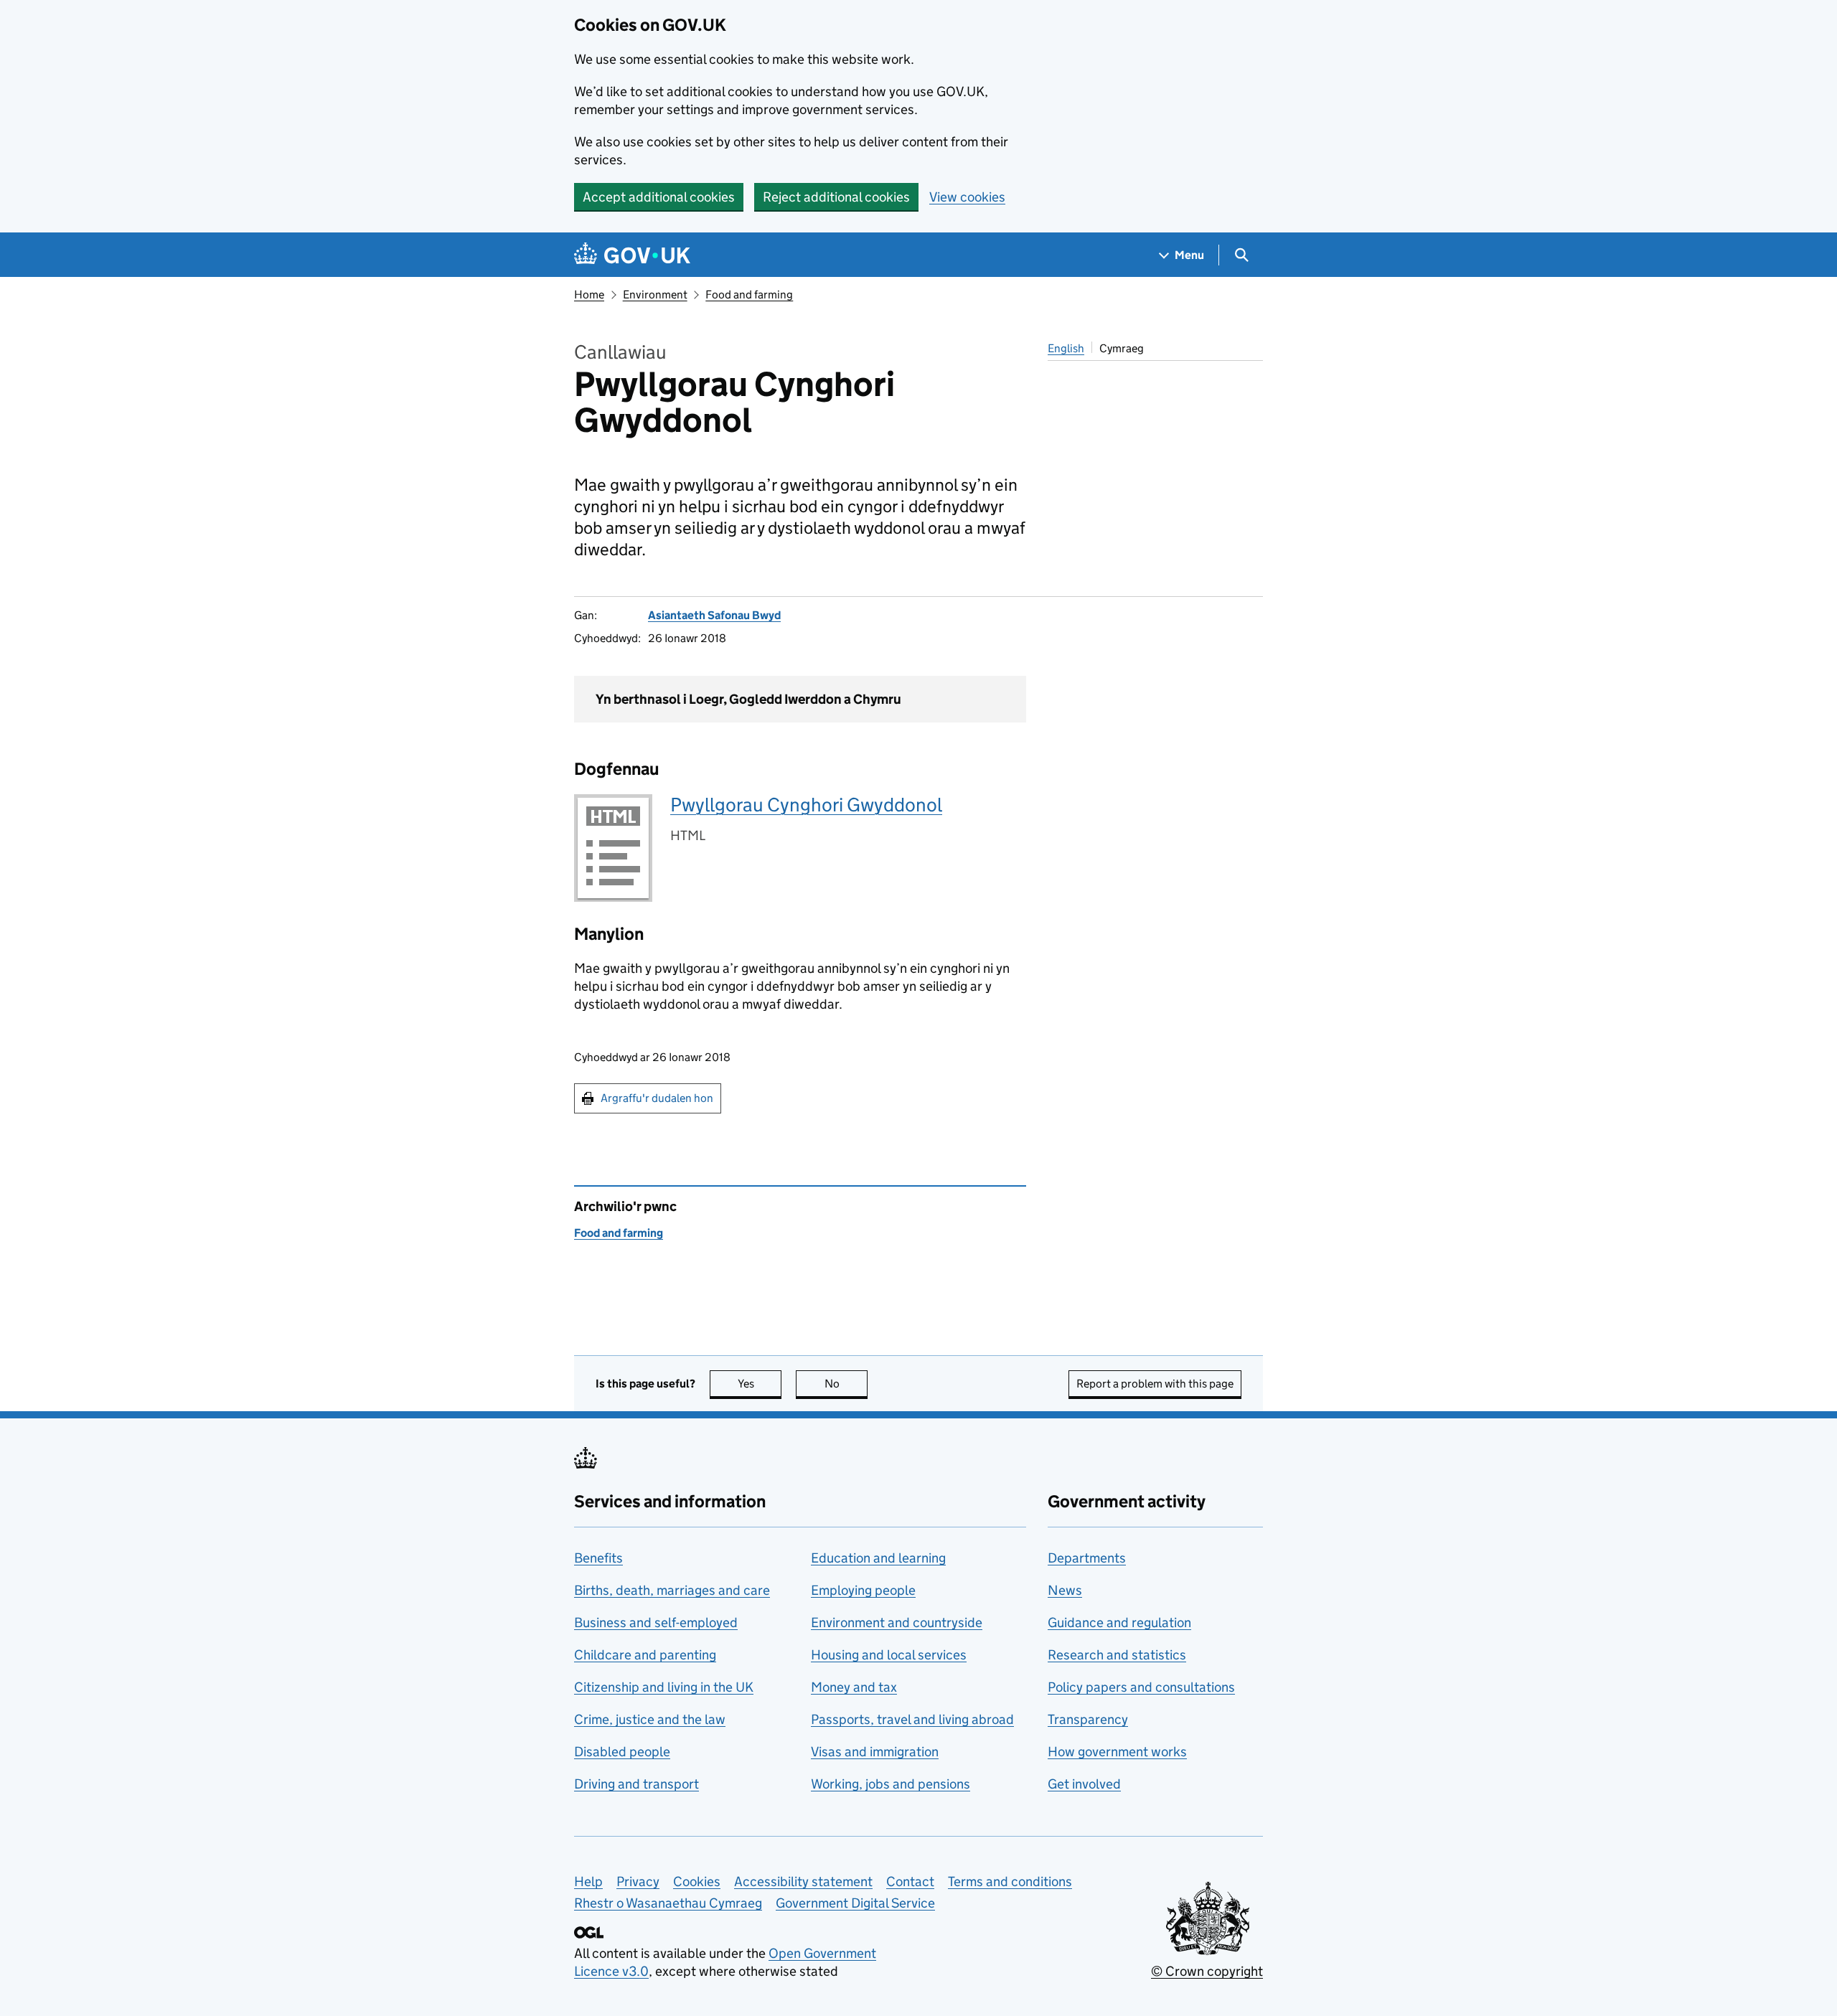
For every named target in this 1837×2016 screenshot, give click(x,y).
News (1065, 1590)
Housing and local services (889, 1655)
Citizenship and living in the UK (664, 1687)
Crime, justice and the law (650, 1719)
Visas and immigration (875, 1752)
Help (588, 1881)
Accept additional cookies (659, 197)
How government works (1117, 1752)
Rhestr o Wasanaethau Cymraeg (668, 1903)
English (1066, 348)
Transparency (1088, 1719)
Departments (1087, 1558)
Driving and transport (636, 1784)
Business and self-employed (656, 1622)
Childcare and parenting (645, 1655)
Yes (760, 1384)
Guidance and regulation (1119, 1622)
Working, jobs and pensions (891, 1784)
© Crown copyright (1207, 1971)
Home (589, 295)
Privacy (638, 1881)
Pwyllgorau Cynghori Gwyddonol (806, 805)
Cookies (697, 1881)
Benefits (598, 1558)
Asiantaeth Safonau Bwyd (714, 615)
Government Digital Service (855, 1903)
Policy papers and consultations (1141, 1687)
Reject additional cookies (836, 197)
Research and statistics (1117, 1655)
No (846, 1384)
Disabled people (622, 1752)
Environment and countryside (897, 1622)
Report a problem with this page (1155, 1384)
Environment (655, 295)
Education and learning (878, 1558)
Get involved (1084, 1784)
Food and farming (749, 295)
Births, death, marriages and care (672, 1590)
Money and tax (854, 1687)
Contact (910, 1881)
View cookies (967, 197)
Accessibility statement (803, 1881)
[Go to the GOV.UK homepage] (632, 255)
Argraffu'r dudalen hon (657, 1098)
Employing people (863, 1590)
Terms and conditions (1010, 1881)
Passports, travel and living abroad (912, 1719)
